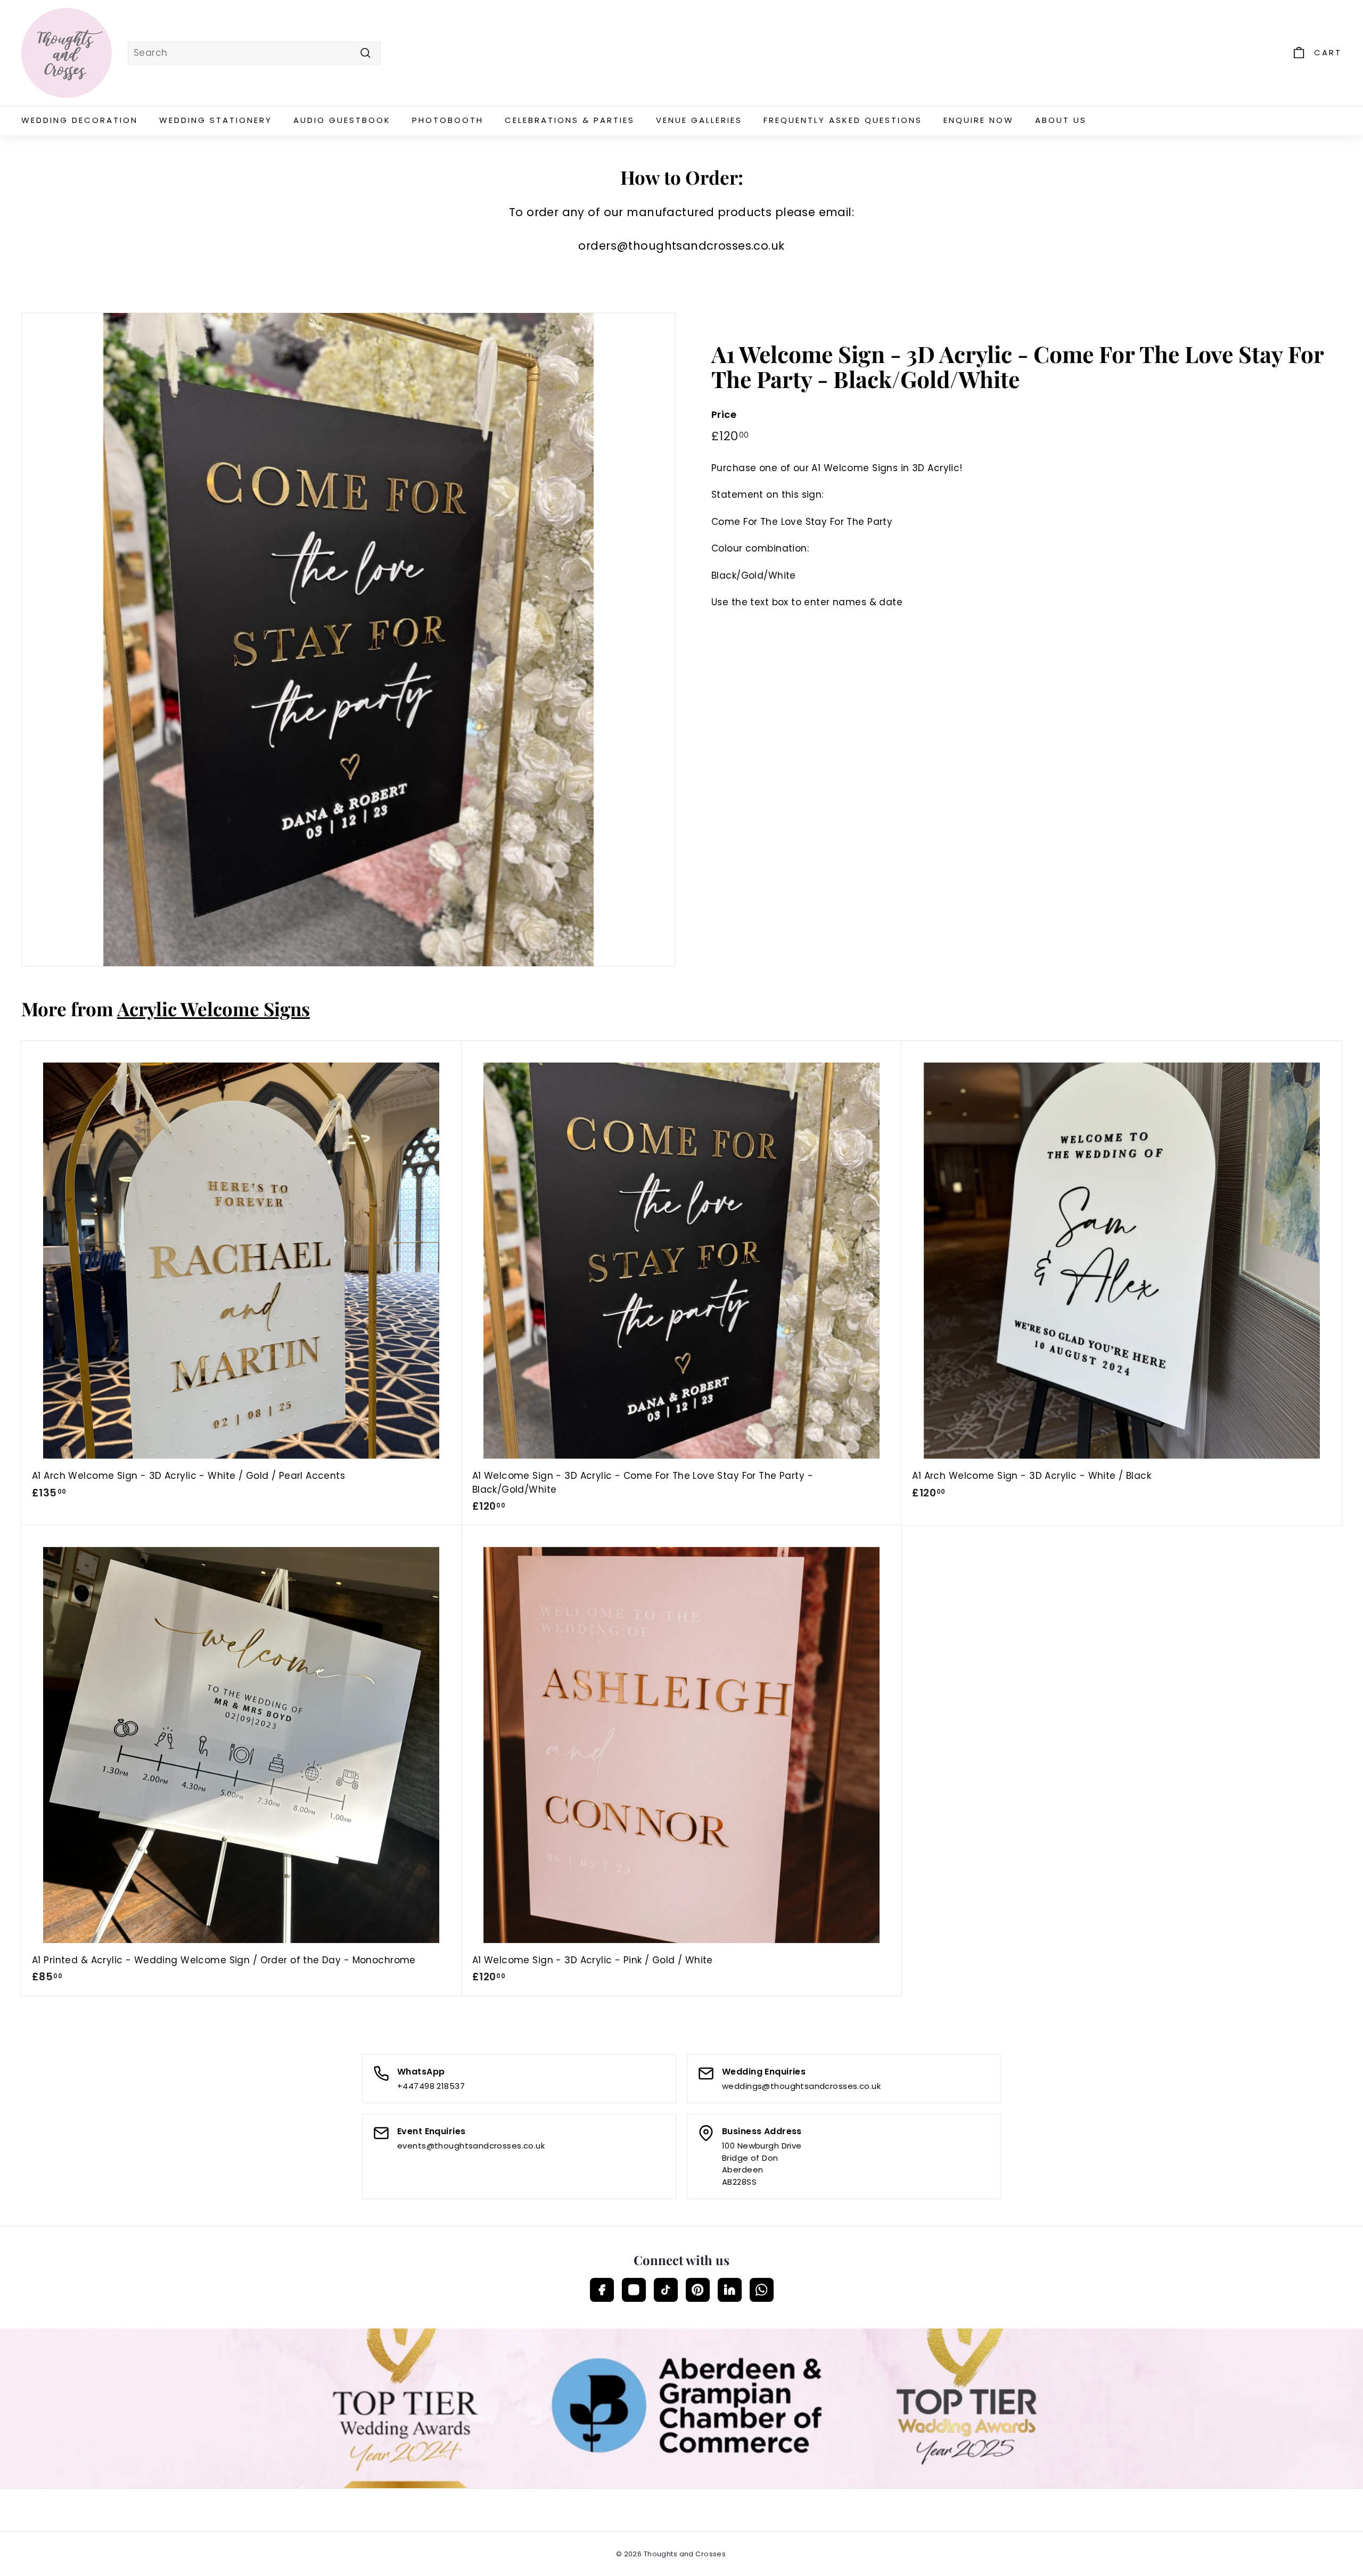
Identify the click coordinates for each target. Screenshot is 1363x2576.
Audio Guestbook (342, 120)
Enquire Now (979, 120)
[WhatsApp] (762, 2290)
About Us (1061, 120)
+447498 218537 (431, 2086)
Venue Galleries (699, 120)
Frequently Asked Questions (843, 120)
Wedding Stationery (216, 120)
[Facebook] (602, 2290)
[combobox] (254, 53)
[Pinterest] (698, 2290)
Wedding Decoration (80, 120)
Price (724, 415)
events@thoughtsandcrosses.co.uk (471, 2146)
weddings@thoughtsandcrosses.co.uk (801, 2086)
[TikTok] (666, 2290)
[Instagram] (634, 2290)
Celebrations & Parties (570, 120)
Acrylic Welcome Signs (214, 1009)
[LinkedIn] (730, 2290)
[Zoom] (348, 640)
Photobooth (448, 120)
